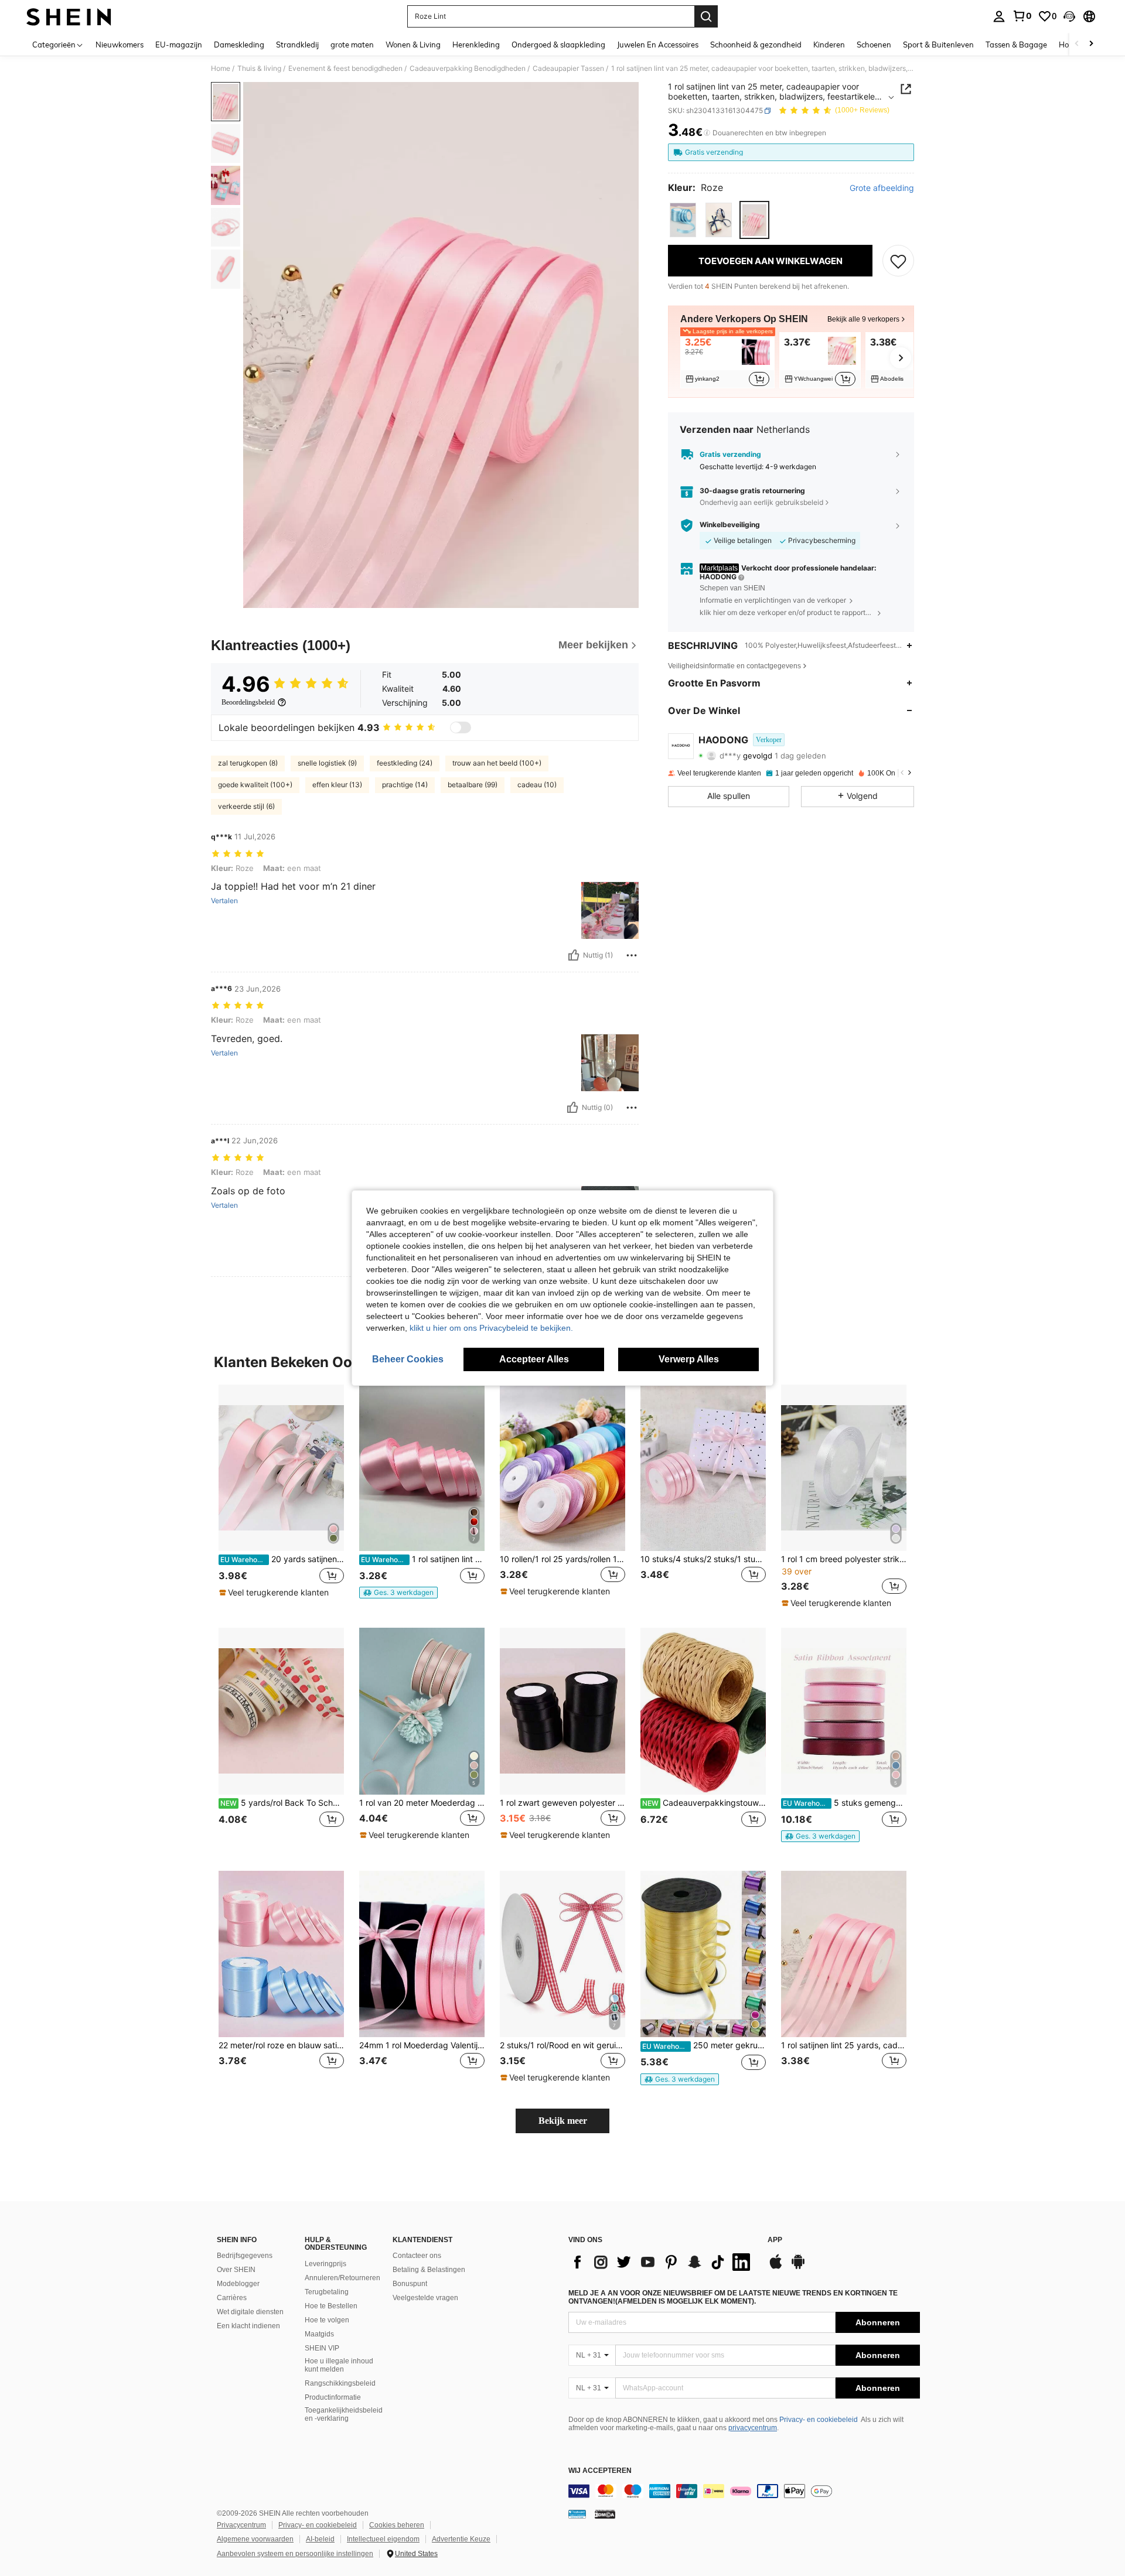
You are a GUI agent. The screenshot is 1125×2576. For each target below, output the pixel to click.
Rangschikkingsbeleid (340, 2383)
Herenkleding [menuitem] (476, 45)
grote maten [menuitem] (352, 45)
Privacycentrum (241, 2525)
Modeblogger (238, 2284)
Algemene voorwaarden (255, 2539)
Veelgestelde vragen (425, 2298)
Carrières (232, 2298)
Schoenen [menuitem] (874, 45)
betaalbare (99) (473, 785)
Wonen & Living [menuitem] (413, 45)
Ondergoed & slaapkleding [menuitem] (558, 45)
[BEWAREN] (898, 261)
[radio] (683, 220)
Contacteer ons (417, 2256)
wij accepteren (600, 2471)
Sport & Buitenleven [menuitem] (938, 45)
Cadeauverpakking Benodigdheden (468, 69)
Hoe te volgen (327, 2320)
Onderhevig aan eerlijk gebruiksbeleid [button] (761, 502)
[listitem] (727, 360)
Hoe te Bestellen (331, 2306)
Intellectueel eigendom (383, 2539)
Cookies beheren (397, 2525)
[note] (275, 1593)
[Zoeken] (706, 16)
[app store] (776, 2267)
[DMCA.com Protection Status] (605, 2514)
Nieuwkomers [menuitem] (120, 45)
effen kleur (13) (337, 785)
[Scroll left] (1077, 44)
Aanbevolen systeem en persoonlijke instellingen (295, 2554)
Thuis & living (259, 69)
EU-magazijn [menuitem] (179, 45)
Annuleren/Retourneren (342, 2278)
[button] (1069, 16)
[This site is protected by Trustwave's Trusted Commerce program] (577, 2514)
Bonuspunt (410, 2284)
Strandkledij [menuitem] (297, 45)
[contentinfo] (744, 2491)
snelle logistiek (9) (327, 763)
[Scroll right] (1091, 44)
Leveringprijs (325, 2264)
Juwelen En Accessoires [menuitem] (658, 45)
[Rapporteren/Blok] (632, 955)
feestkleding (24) (405, 763)
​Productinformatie (333, 2397)
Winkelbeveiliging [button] (730, 525)
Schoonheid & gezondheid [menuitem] (756, 45)
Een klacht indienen (248, 2326)
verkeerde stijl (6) (246, 806)
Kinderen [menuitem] (829, 45)
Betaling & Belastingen (429, 2270)
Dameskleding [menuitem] (239, 45)
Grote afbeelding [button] (882, 188)
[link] (1022, 16)
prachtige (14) (405, 785)
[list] (662, 2262)
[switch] (461, 727)
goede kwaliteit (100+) (255, 785)
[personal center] (999, 16)
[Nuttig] (574, 955)
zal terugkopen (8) (248, 763)
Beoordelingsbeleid (248, 702)
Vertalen (224, 901)
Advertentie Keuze (461, 2539)
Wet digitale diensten (250, 2312)
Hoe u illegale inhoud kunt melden (339, 2365)
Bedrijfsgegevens (245, 2256)
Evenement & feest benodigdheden (345, 69)
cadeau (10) (537, 785)
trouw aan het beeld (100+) (497, 763)
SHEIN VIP (322, 2348)
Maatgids (319, 2334)
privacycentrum (753, 2428)
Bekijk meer (563, 2121)
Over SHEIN (236, 2270)
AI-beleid (320, 2539)
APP (775, 2240)
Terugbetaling (327, 2292)
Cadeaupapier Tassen (568, 69)
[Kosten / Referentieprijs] (707, 133)
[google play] (798, 2267)
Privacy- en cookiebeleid (819, 2420)
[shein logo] (69, 16)
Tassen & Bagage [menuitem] (1016, 45)
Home (221, 69)
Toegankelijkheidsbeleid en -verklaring (344, 2414)
